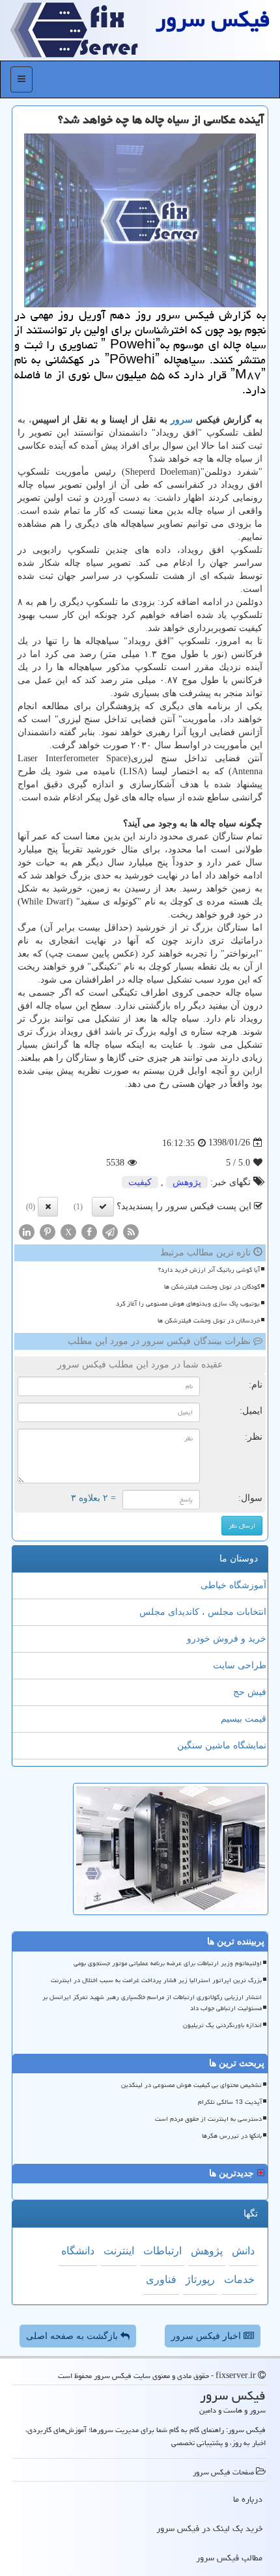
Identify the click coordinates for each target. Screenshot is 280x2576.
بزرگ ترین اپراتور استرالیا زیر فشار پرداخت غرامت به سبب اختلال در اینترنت (156, 1980)
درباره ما (248, 2499)
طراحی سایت (240, 1665)
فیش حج (250, 1692)
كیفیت (140, 1182)
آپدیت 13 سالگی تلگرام (230, 2102)
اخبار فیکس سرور (207, 2336)
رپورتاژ (200, 2279)
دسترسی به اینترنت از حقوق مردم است (208, 2119)
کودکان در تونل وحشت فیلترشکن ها (212, 1287)
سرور (182, 420)
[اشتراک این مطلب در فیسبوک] (89, 1231)
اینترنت (119, 2251)
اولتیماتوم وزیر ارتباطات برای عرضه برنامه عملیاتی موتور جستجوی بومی (168, 1963)
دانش (243, 2251)
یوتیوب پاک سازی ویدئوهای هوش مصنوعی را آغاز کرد (188, 1304)
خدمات (239, 2279)
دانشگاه (78, 2251)
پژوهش (187, 1182)
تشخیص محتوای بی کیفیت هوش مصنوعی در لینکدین (191, 2085)
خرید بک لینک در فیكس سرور (209, 2528)
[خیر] (48, 1207)
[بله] (103, 1207)
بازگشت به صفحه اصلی (73, 2336)
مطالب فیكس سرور (229, 2558)
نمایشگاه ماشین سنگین (222, 1745)
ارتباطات (162, 2251)
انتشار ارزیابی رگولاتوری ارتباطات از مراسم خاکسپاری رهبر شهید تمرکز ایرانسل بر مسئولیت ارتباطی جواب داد (152, 2003)
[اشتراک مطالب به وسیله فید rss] (131, 1231)
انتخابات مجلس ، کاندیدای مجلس (203, 1612)
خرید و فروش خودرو (227, 1639)
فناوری (161, 2279)
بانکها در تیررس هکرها (232, 2136)
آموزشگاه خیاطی (233, 1585)
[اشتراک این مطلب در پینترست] (48, 1231)
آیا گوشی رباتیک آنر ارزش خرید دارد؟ (209, 1270)
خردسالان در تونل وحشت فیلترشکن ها (209, 1321)
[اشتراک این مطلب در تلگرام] (110, 1231)
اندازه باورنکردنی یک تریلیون (222, 2025)
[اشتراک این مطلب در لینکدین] (27, 1231)
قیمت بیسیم (244, 1719)
